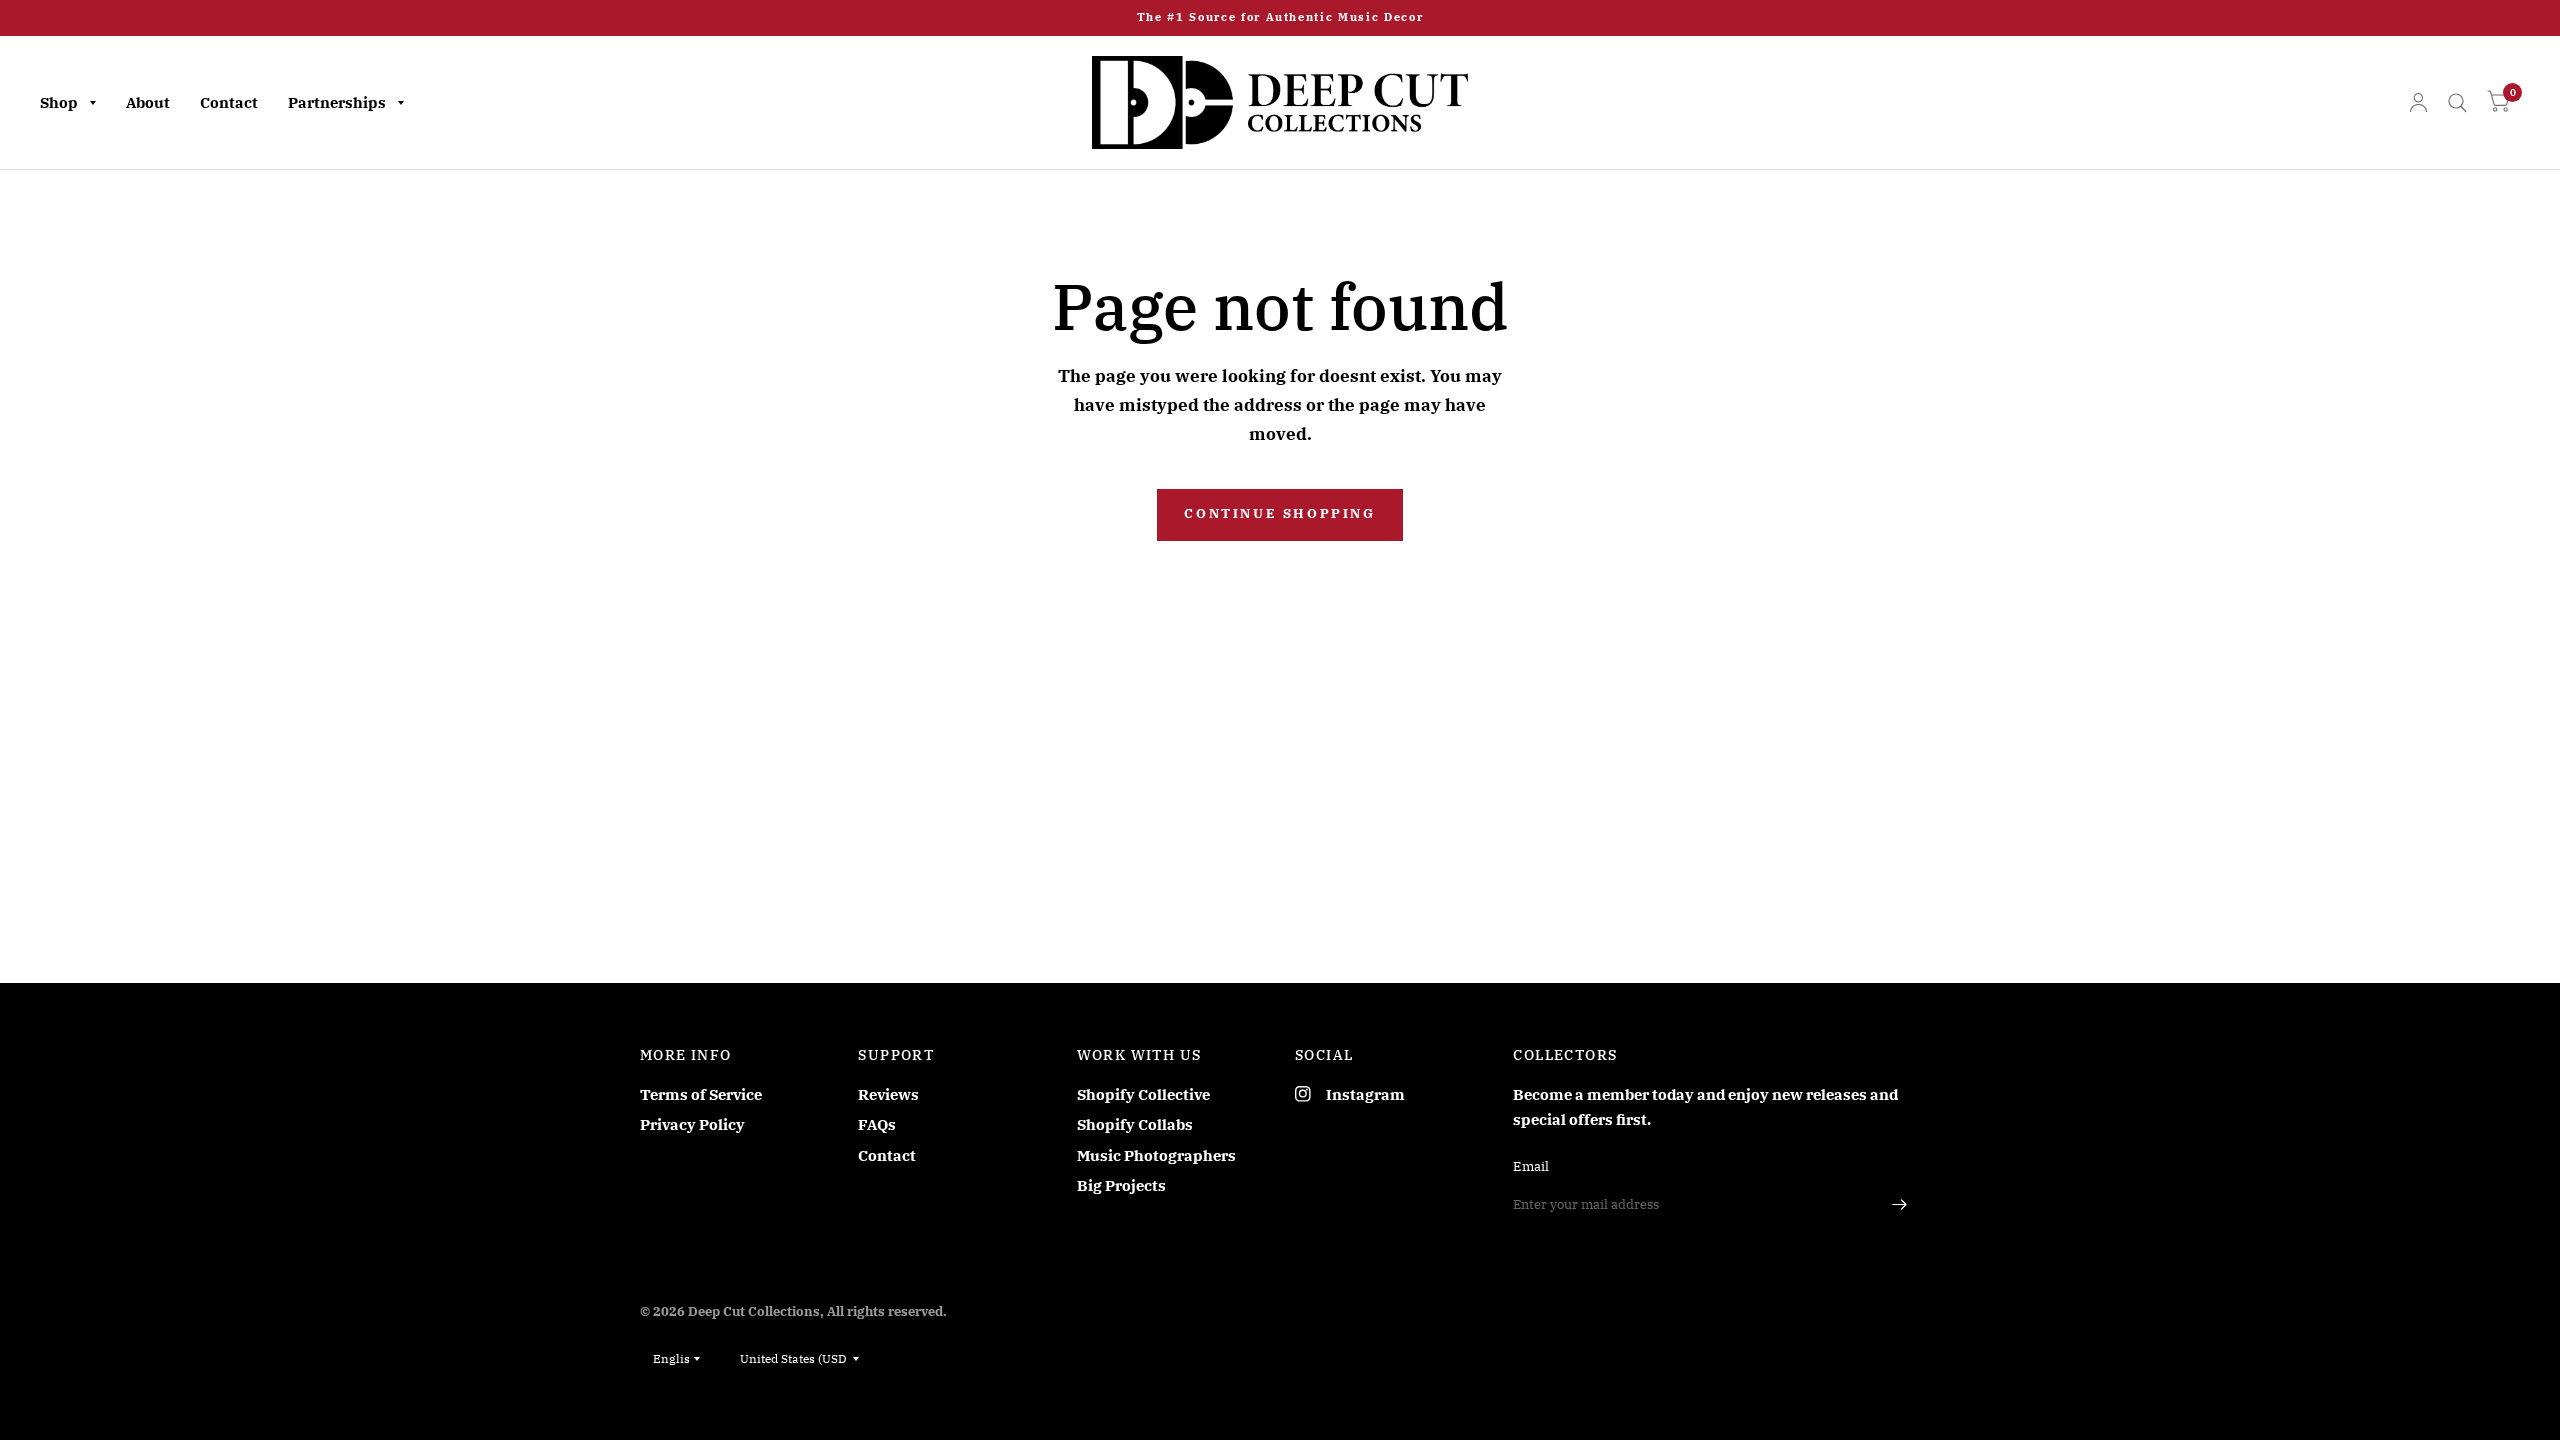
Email (1531, 1166)
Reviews (888, 1094)
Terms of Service (701, 1094)
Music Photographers (1156, 1155)
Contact (229, 102)
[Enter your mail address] (1900, 1205)
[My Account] (2418, 102)
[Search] (2457, 102)
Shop (59, 102)
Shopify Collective (1143, 1094)
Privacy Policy (692, 1124)
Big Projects (1121, 1185)
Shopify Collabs (1135, 1124)
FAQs (877, 1124)
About (148, 102)
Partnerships (337, 102)
